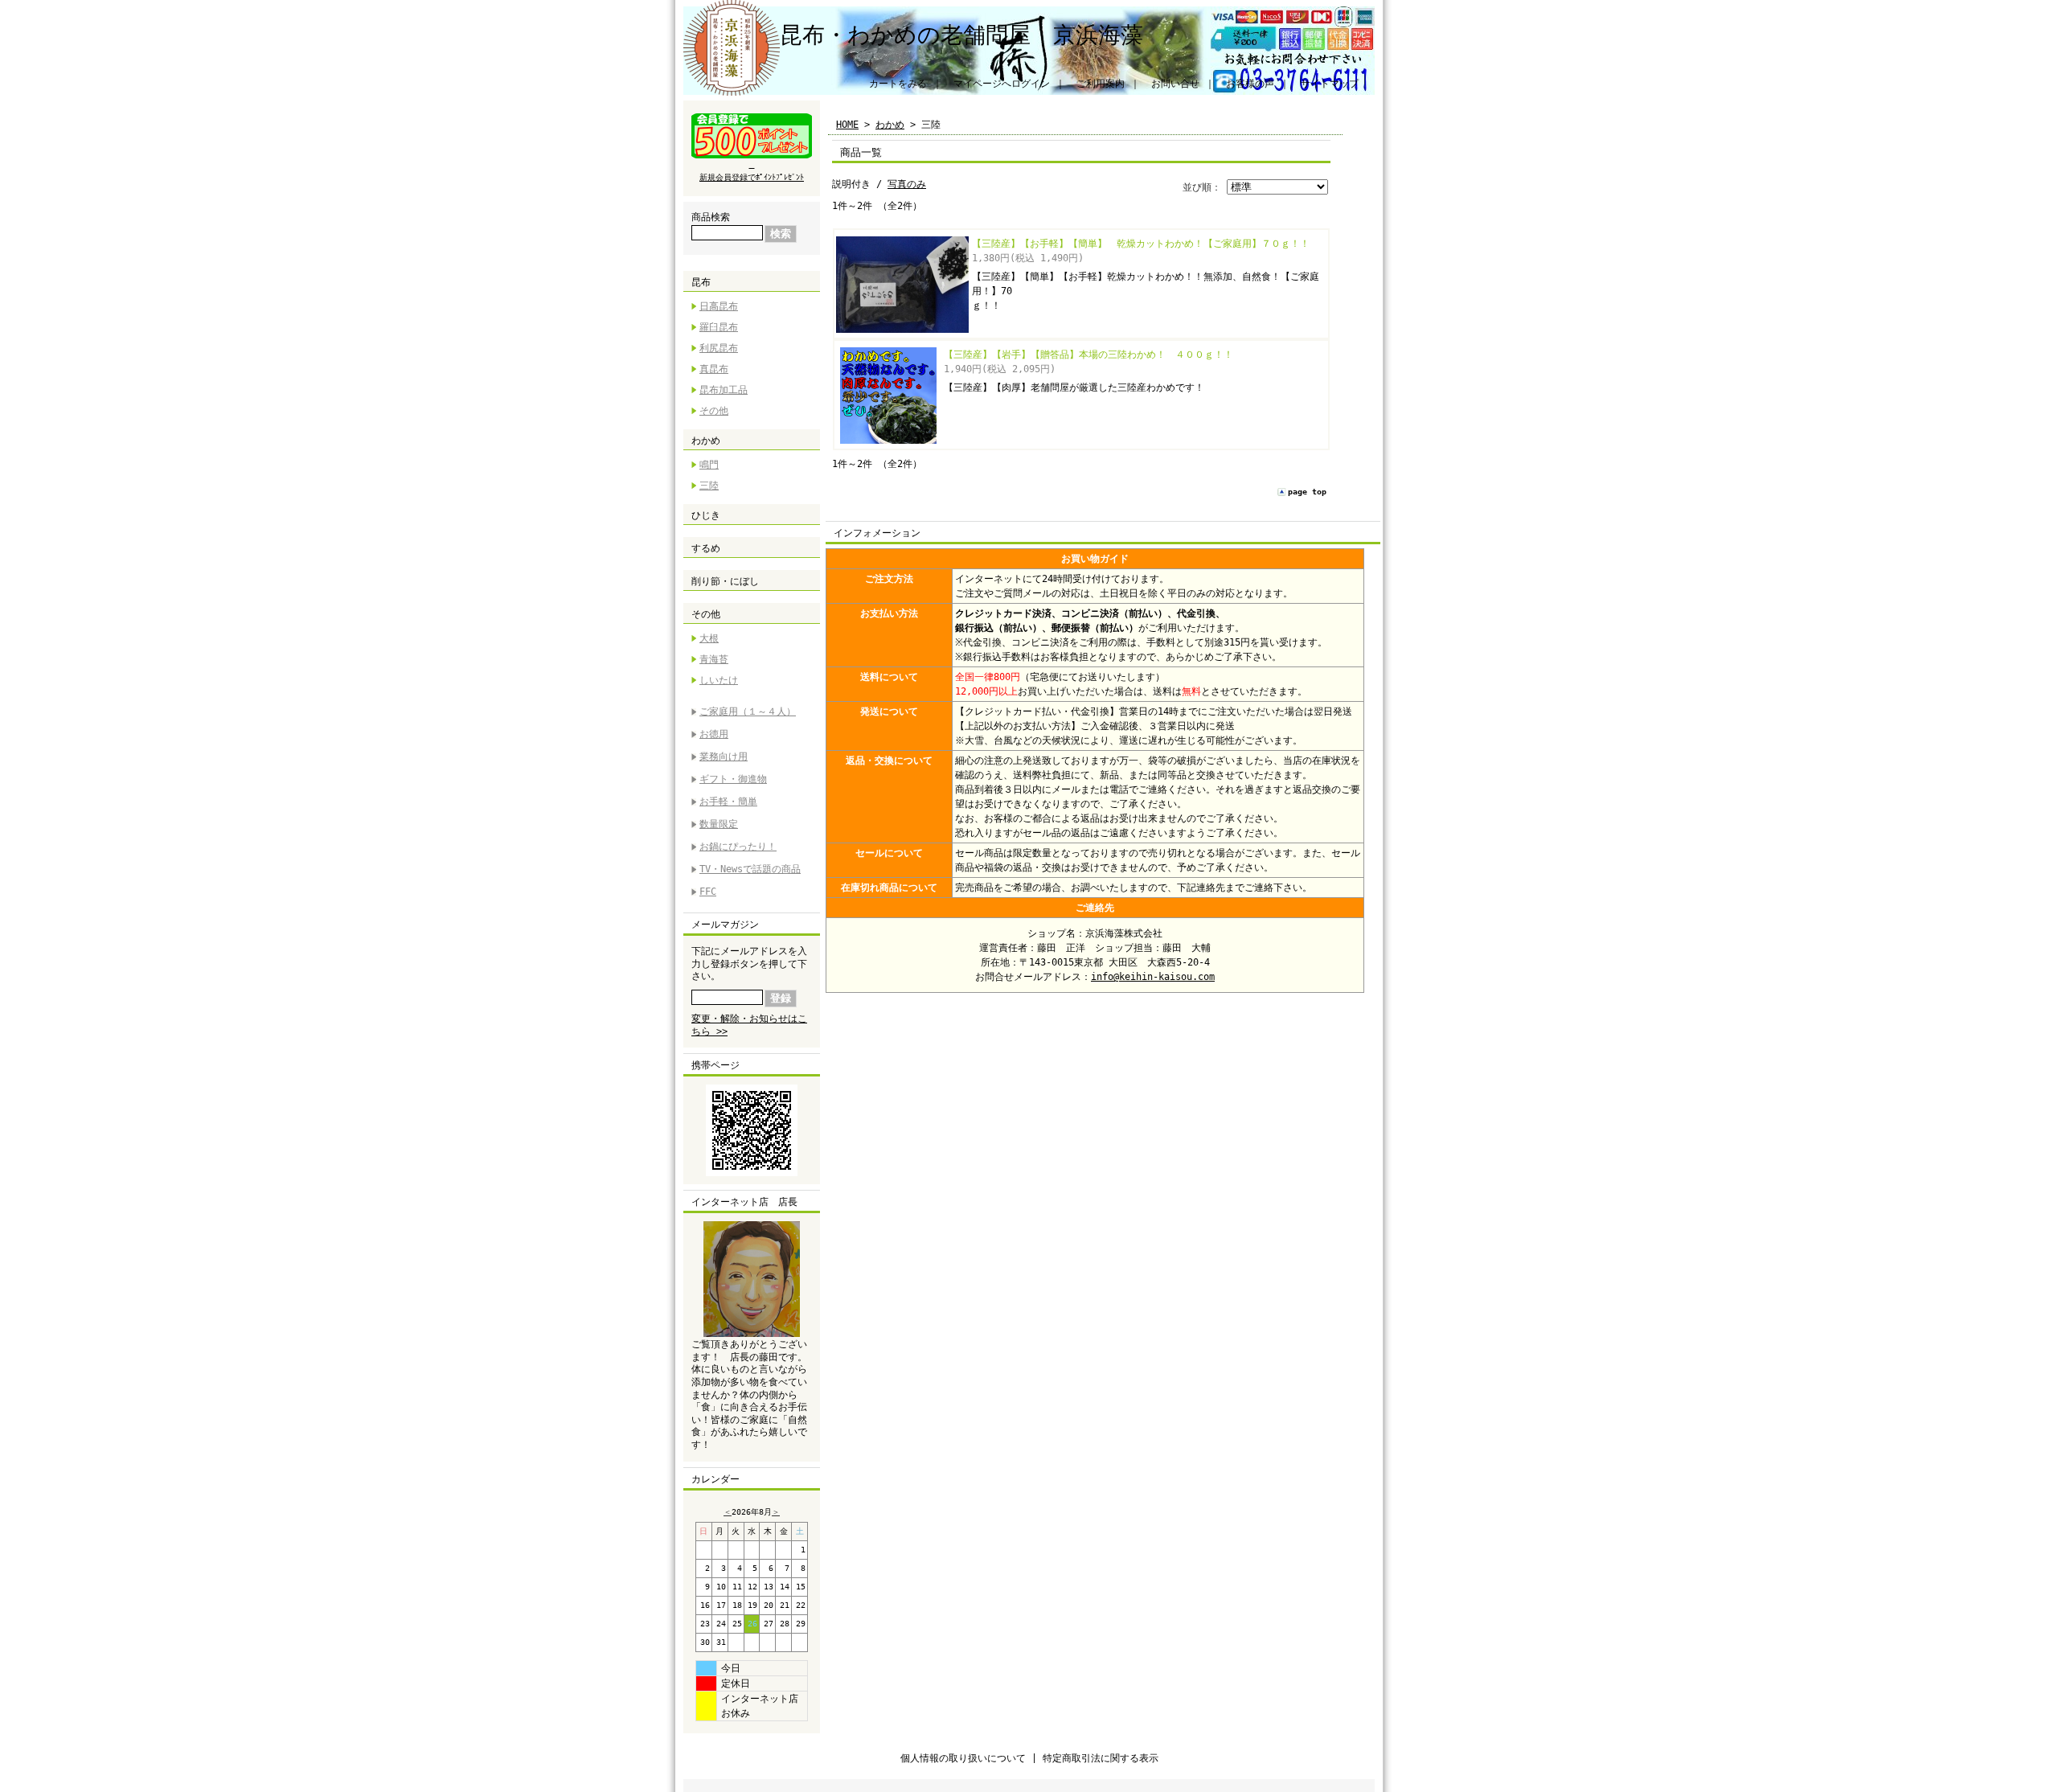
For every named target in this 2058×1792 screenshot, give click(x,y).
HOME (847, 125)
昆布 (701, 282)
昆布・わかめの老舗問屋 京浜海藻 (961, 35)
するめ (706, 548)
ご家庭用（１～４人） (748, 711)
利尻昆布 (719, 348)
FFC (708, 892)
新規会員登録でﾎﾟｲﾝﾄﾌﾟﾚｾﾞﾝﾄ (752, 177)
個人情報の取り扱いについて (963, 1758)
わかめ (706, 441)
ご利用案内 (1101, 84)
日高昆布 (719, 306)
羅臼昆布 (719, 327)
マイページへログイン (1002, 84)
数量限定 (719, 824)
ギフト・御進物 (733, 779)
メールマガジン (725, 925)
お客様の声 (1250, 84)
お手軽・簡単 (728, 802)
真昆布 (714, 369)
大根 (709, 638)
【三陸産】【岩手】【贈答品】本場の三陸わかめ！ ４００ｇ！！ (1088, 355)
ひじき (706, 515)
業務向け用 (724, 757)
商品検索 (711, 217)
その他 (714, 411)
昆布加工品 (724, 390)
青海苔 (714, 659)
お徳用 (714, 734)
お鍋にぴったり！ (738, 847)
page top (1307, 492)
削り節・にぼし (725, 581)
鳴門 (709, 465)
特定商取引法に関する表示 (1101, 1758)
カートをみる (898, 84)
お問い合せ (1175, 84)
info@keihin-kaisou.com (1153, 977)
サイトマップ (1330, 84)
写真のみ (907, 184)
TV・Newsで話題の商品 (750, 869)
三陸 (709, 486)
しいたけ (719, 680)
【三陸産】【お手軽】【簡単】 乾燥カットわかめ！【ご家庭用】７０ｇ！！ (1141, 244)
